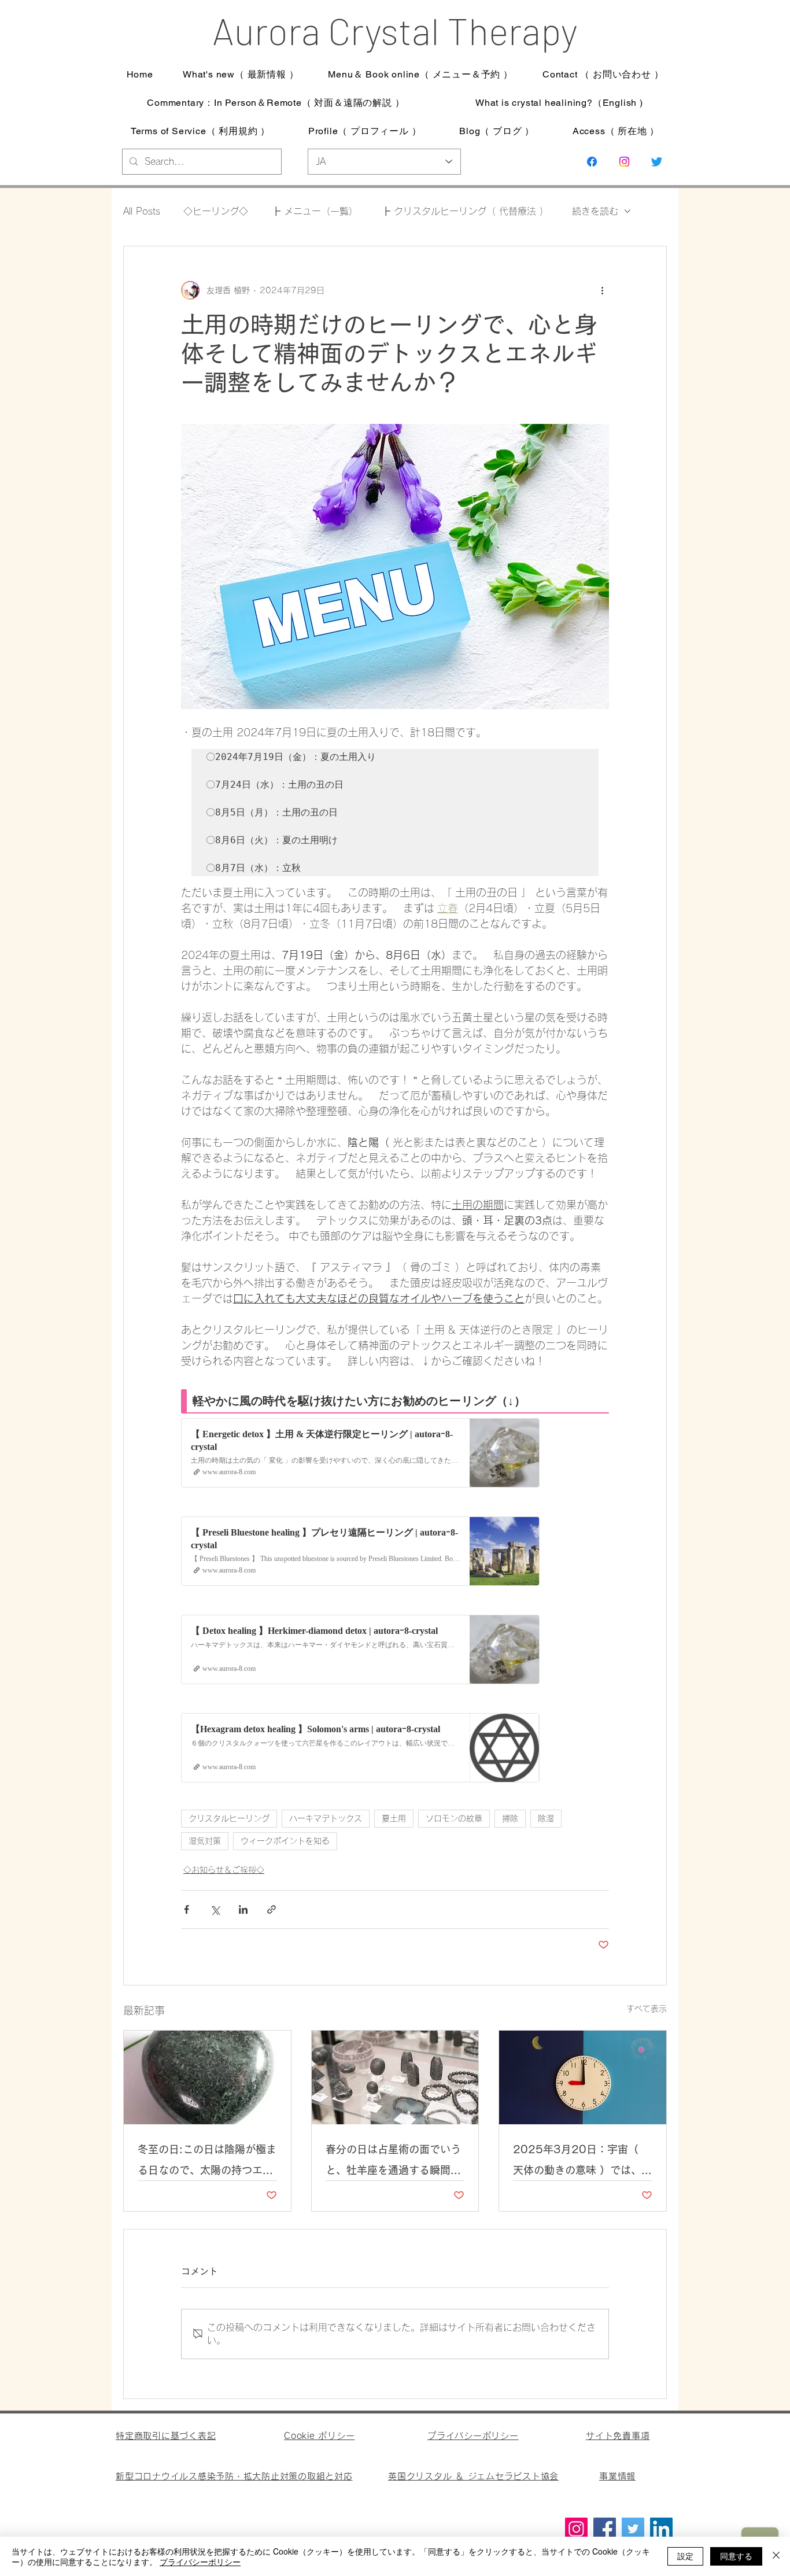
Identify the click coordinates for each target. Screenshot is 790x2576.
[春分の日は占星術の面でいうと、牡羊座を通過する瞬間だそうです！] (395, 2077)
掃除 (510, 1818)
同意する (736, 2556)
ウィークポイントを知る (285, 1841)
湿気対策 (205, 1841)
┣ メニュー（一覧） (315, 211)
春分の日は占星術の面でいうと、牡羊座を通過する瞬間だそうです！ (393, 2162)
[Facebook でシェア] (187, 1909)
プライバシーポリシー (200, 2562)
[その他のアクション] (602, 290)
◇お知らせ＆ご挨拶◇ (224, 1870)
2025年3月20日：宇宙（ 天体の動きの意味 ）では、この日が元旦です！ (582, 2162)
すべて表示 (647, 2009)
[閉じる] (776, 2556)
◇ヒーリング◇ (216, 211)
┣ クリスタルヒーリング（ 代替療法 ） (465, 211)
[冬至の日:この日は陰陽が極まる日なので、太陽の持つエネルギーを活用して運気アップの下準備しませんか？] (207, 2077)
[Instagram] (624, 162)
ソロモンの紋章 (454, 1818)
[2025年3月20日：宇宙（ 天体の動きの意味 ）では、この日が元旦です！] (583, 2077)
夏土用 (394, 1818)
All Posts (142, 211)
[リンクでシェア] (272, 1909)
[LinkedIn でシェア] (243, 1909)
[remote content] (395, 1584)
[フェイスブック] (592, 162)
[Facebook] (605, 2529)
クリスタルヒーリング (229, 1818)
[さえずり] (657, 162)
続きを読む (595, 211)
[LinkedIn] (661, 2529)
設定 (685, 2556)
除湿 (546, 1818)
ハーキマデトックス (326, 1818)
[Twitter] (633, 2529)
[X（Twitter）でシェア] (215, 1909)
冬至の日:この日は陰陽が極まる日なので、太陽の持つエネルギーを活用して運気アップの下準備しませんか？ (207, 2162)
